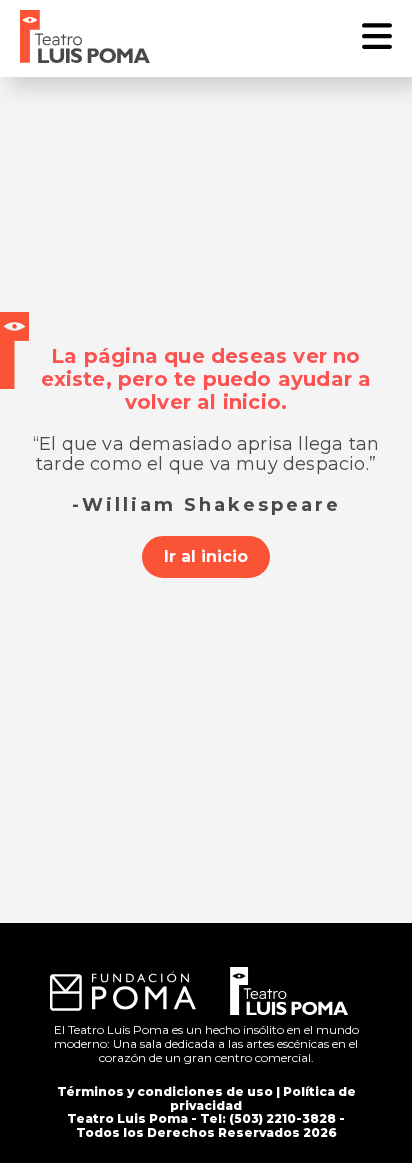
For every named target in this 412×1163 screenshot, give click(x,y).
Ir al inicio (206, 556)
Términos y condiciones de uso (165, 1091)
